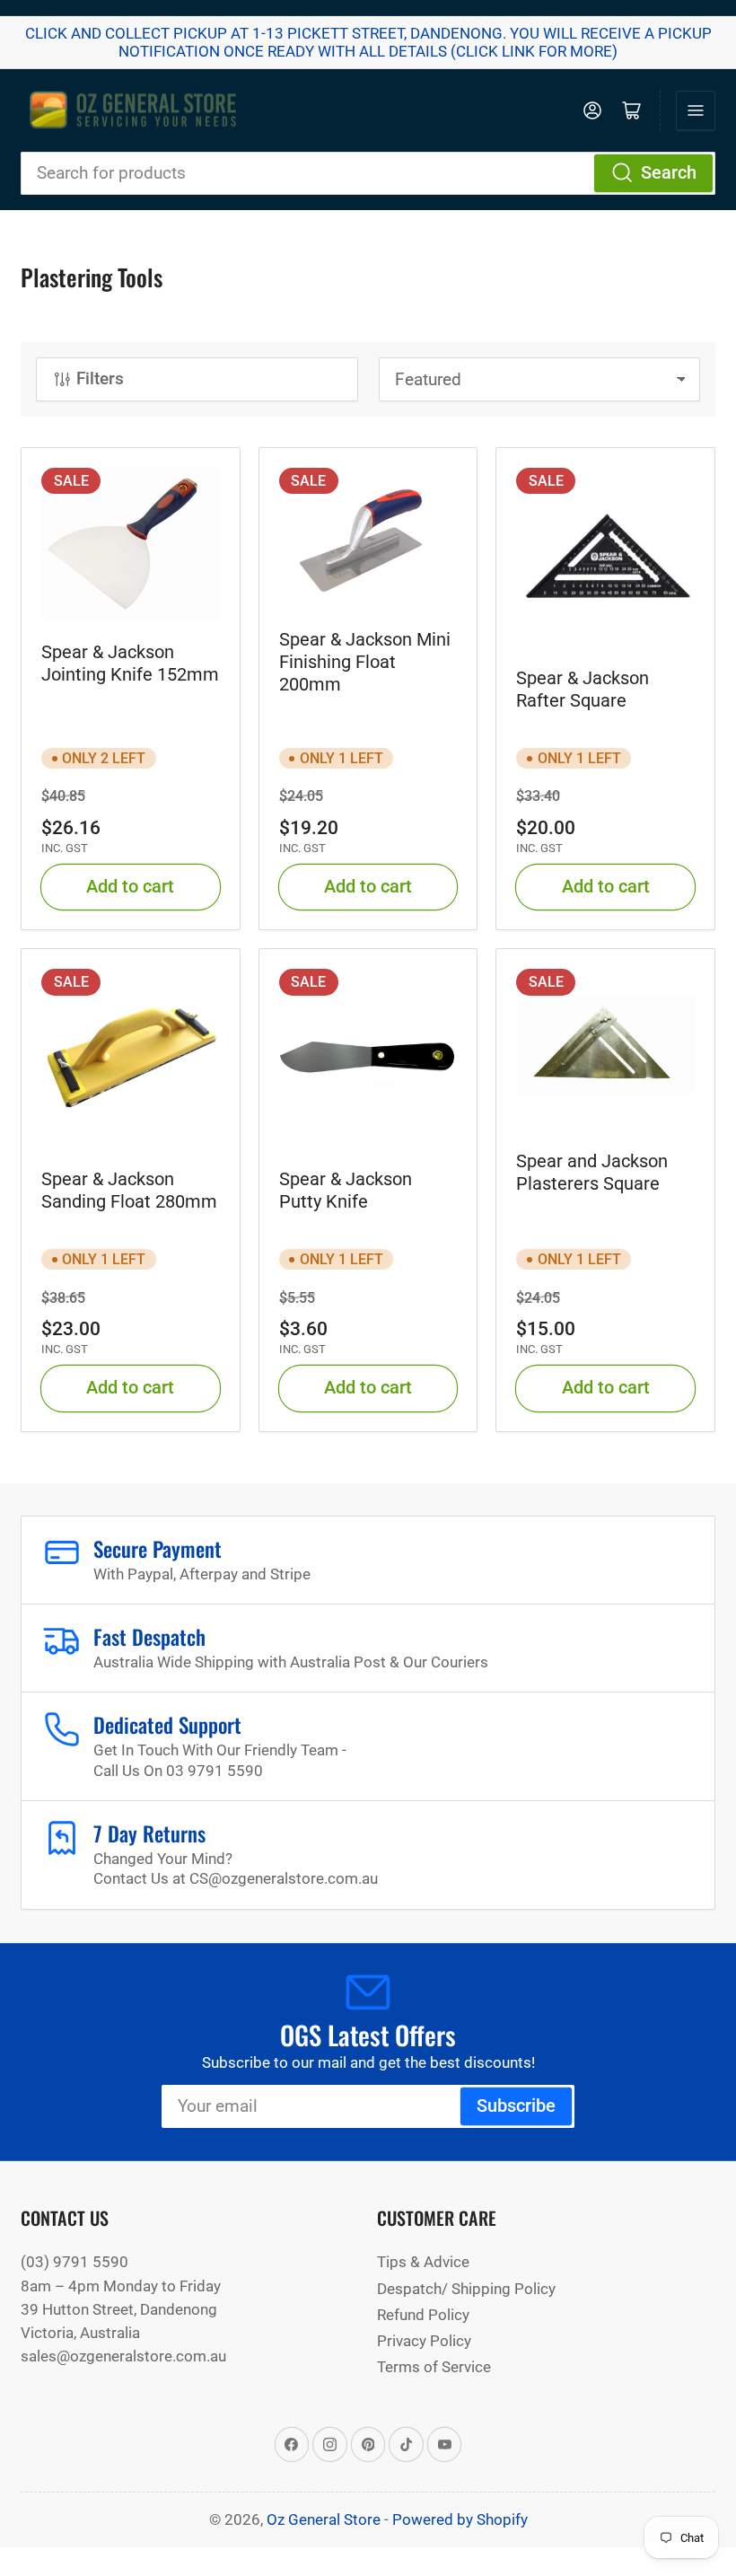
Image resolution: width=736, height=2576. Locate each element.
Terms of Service (434, 2367)
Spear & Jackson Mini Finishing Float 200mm (365, 662)
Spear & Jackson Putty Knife (346, 1190)
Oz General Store (324, 2519)
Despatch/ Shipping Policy (466, 2289)
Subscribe (516, 2106)
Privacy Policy (424, 2341)
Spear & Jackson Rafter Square (583, 689)
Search (669, 173)
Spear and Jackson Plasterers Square (592, 1172)
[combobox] (368, 173)
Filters (100, 379)
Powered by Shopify (460, 2519)
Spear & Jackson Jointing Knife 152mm (130, 663)
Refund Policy (423, 2315)
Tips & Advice (423, 2262)
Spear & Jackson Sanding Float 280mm (129, 1190)
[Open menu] (696, 110)
